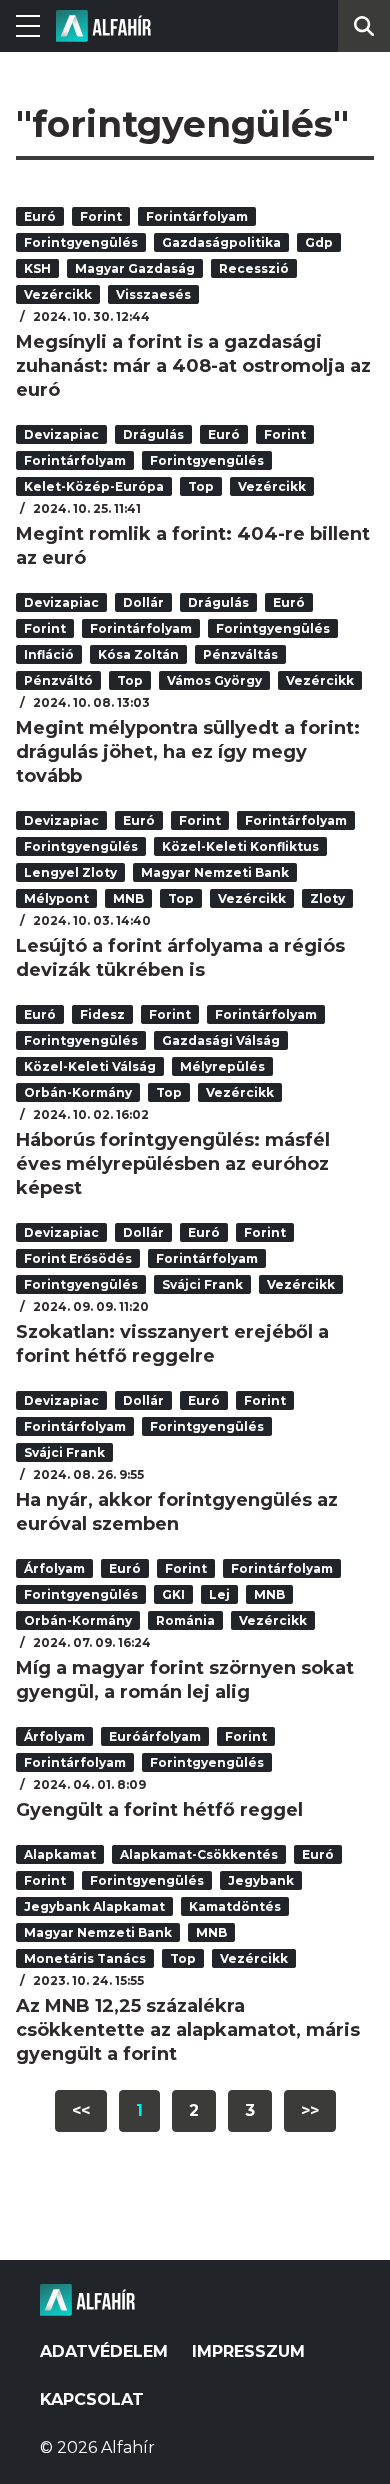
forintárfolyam (197, 216)
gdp (319, 242)
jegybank (261, 1880)
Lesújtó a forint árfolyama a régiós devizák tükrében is (180, 958)
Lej (219, 1594)
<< (81, 2110)
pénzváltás (240, 654)
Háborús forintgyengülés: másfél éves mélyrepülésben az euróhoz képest (173, 1164)
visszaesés (153, 294)
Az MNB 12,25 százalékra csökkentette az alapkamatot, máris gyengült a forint (188, 2030)
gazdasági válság (221, 1040)
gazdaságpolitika (221, 242)
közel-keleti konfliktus (240, 846)
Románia (185, 1620)
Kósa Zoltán (138, 654)
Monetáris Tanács (85, 1958)
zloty (327, 898)
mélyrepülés (222, 1066)
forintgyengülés (81, 242)
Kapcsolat (92, 2399)
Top (201, 486)
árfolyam (54, 1568)
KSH (37, 268)
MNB (128, 898)
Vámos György (214, 680)
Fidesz (102, 1014)
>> (310, 2110)
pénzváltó (58, 680)
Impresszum (248, 2351)
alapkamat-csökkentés (199, 1854)
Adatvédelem (104, 2351)
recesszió (254, 268)
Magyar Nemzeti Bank (215, 872)
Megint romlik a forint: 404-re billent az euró (193, 546)
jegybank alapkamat (94, 1906)
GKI (173, 1594)
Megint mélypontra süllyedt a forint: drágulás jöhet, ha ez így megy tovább (188, 752)
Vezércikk (58, 294)
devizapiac (61, 434)
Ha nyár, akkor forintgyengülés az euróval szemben (177, 1512)
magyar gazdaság (135, 268)
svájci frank (202, 1284)
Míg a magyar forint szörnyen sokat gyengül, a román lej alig (185, 1680)
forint (101, 216)
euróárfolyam (155, 1736)
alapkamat (60, 1854)
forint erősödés (78, 1258)
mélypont (56, 898)
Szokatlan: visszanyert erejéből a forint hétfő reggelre (172, 1344)
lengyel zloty (70, 872)
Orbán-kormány (78, 1092)
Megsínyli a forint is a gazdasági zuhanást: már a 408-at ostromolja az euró (193, 366)
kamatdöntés (235, 1906)
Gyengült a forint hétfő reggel (159, 1810)
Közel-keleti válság (90, 1066)
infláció (49, 654)
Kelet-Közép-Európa (94, 486)
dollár (143, 602)
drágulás (153, 434)
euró (40, 216)
